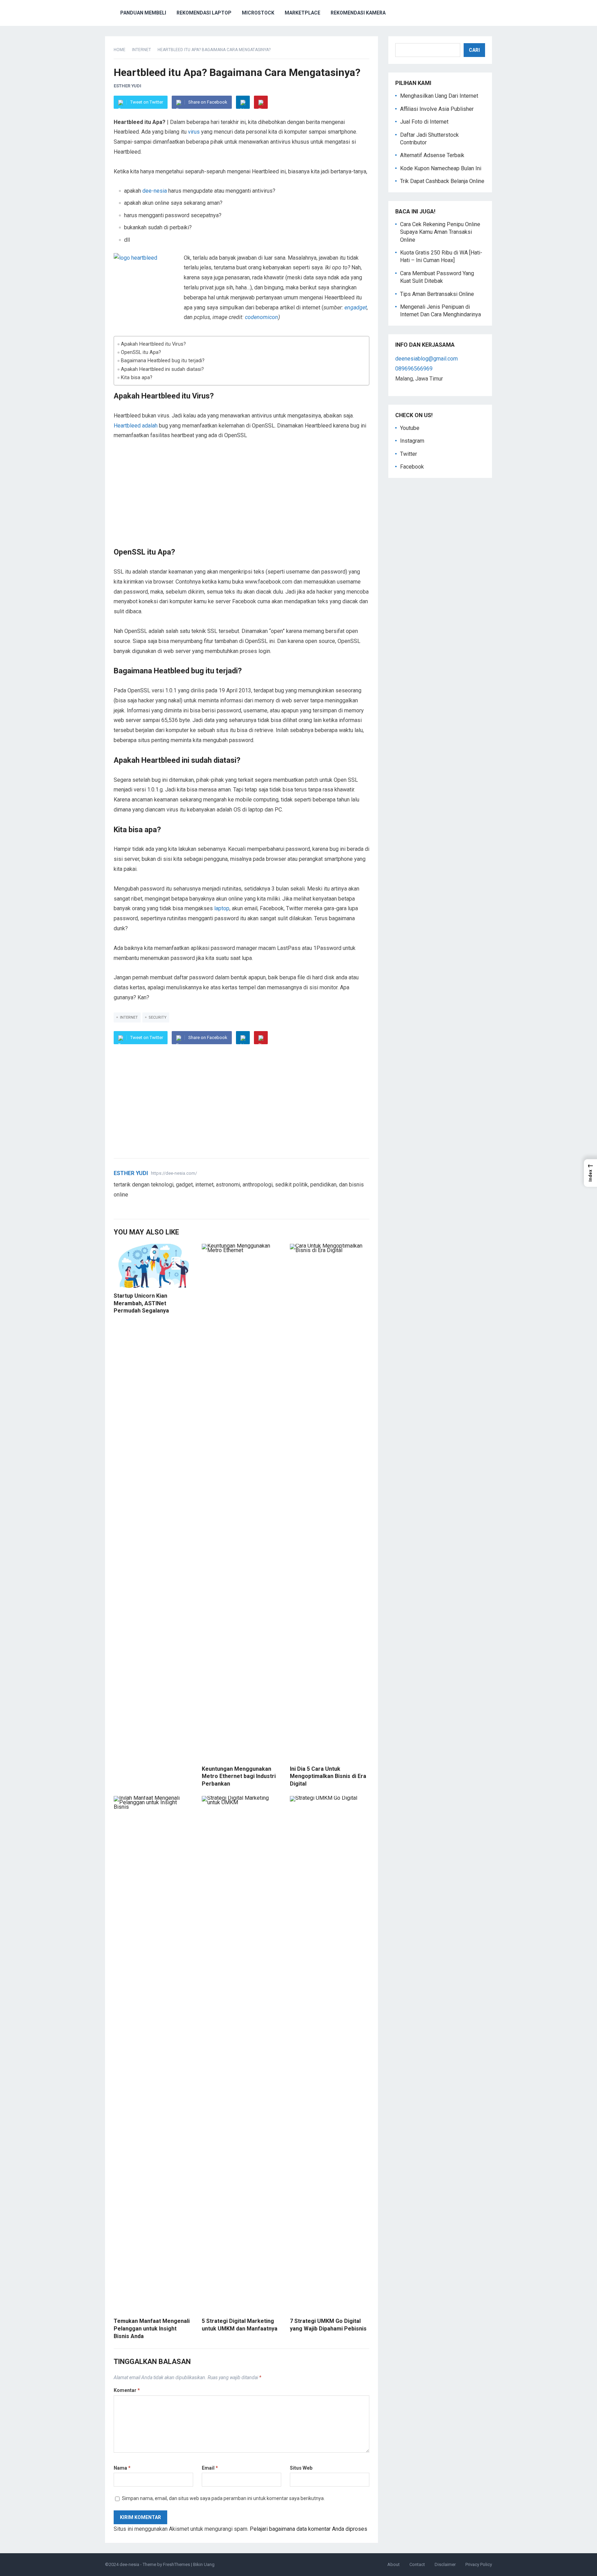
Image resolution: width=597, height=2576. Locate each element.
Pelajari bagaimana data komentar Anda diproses (309, 2529)
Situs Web (301, 2468)
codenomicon (262, 317)
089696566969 (414, 369)
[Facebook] (125, 1206)
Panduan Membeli (143, 13)
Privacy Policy (479, 2564)
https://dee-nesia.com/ (174, 1173)
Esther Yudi (127, 86)
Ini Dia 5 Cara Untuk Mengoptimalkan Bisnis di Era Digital (328, 1776)
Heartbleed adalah (136, 426)
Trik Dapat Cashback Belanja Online (442, 181)
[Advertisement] (241, 499)
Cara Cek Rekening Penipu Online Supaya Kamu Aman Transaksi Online (440, 232)
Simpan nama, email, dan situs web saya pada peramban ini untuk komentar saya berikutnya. (223, 2498)
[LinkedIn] (243, 102)
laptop (222, 908)
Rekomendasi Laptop (204, 13)
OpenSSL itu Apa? (141, 352)
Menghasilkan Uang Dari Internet (439, 96)
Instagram (412, 441)
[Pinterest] (261, 102)
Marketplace (302, 13)
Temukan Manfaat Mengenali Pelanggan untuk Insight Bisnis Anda (152, 2328)
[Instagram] (142, 1206)
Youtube (410, 428)
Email (210, 2468)
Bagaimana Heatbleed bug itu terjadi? (163, 361)
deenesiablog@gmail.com (427, 359)
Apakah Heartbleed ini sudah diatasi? (162, 369)
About (394, 2564)
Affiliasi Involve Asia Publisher (437, 109)
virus (194, 132)
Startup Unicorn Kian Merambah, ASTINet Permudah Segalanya (141, 1303)
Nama (122, 2468)
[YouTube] (134, 1206)
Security (158, 1017)
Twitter (409, 454)
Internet (141, 50)
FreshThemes (177, 2564)
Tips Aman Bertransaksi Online (437, 294)
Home (120, 50)
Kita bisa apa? (137, 378)
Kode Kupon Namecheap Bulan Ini (441, 168)
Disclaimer (445, 2564)
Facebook (412, 467)
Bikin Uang (204, 2564)
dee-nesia (155, 191)
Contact (417, 2564)
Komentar (127, 2390)
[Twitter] (117, 1206)
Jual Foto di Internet (424, 122)
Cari (474, 50)
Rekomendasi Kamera (358, 13)
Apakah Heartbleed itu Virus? (153, 344)
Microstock (258, 13)
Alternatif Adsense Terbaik (432, 155)
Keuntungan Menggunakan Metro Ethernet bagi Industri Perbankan (239, 1776)
